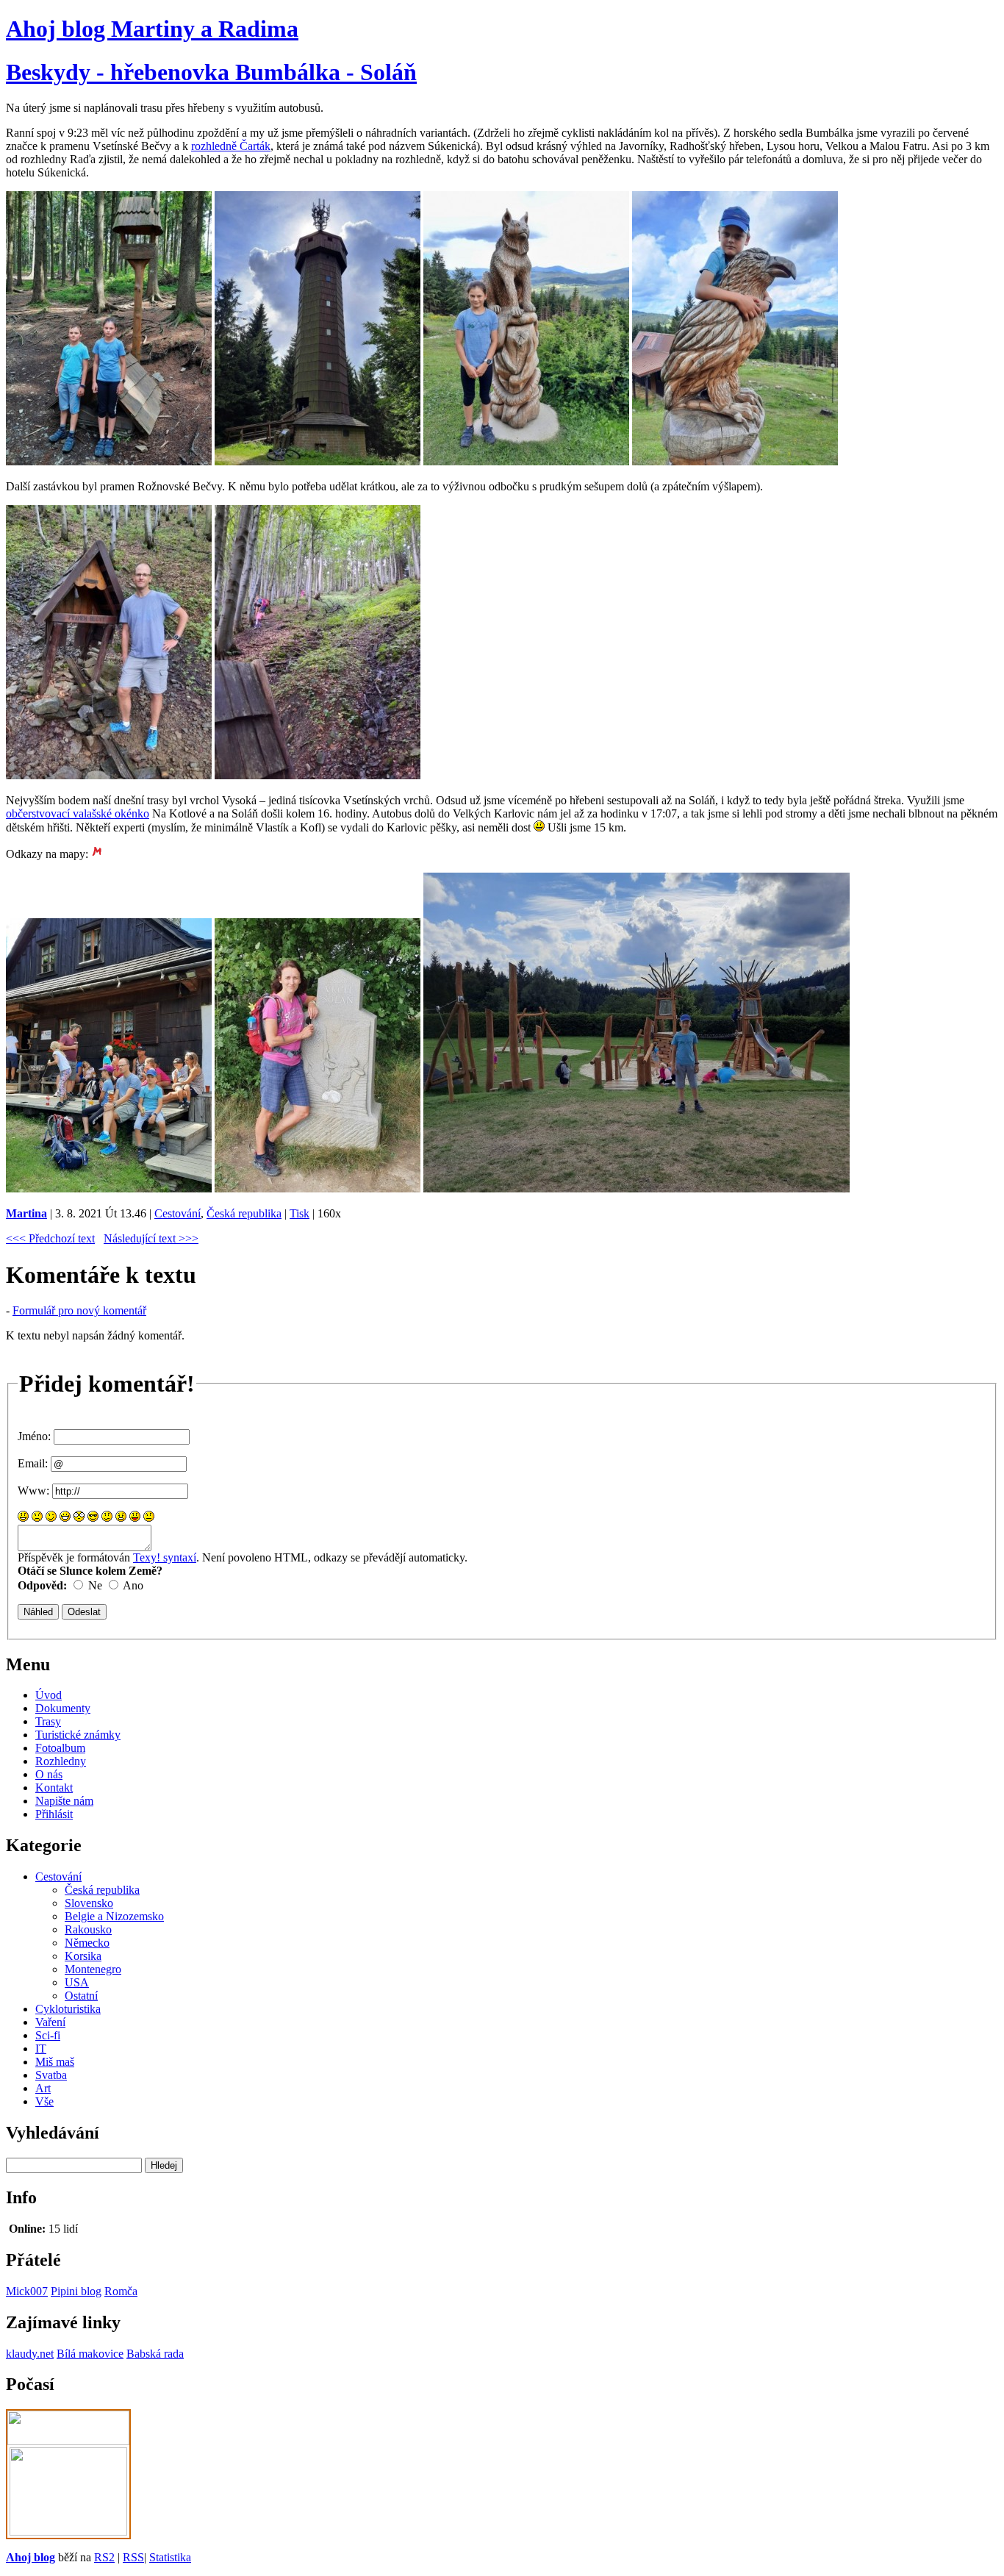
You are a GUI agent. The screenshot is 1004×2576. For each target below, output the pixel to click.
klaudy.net (30, 2354)
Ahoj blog (31, 2557)
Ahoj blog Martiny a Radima (152, 29)
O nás (49, 1774)
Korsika (83, 1956)
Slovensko (89, 1903)
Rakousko (88, 1929)
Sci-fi (48, 2035)
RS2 (104, 2557)
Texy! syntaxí (165, 1557)
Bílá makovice (90, 2354)
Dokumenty (63, 1708)
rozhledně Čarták (231, 146)
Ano (133, 1585)
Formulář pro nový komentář (79, 1310)
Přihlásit (54, 1814)
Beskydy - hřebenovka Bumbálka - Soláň (211, 72)
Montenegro (93, 1969)
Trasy (48, 1721)
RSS (133, 2557)
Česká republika (244, 1213)
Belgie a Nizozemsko (114, 1916)
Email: (33, 1463)
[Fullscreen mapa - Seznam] (97, 854)
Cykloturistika (68, 2009)
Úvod (49, 1695)
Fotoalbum (60, 1748)
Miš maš (55, 2062)
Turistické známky (78, 1735)
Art (43, 2088)
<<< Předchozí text (50, 1238)
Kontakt (54, 1788)
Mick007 (27, 2291)
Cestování (178, 1213)
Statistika (170, 2557)
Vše (44, 2101)
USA (77, 1982)
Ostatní (81, 1996)
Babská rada (155, 2354)
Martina (26, 1213)
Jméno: (34, 1436)
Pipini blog (76, 2291)
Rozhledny (61, 1761)
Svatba (51, 2075)
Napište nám (64, 1801)
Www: (33, 1491)
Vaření (50, 2022)
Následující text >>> (151, 1238)
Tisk (300, 1213)
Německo (87, 1943)
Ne (95, 1585)
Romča (121, 2291)
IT (41, 2049)
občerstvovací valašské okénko (78, 813)
